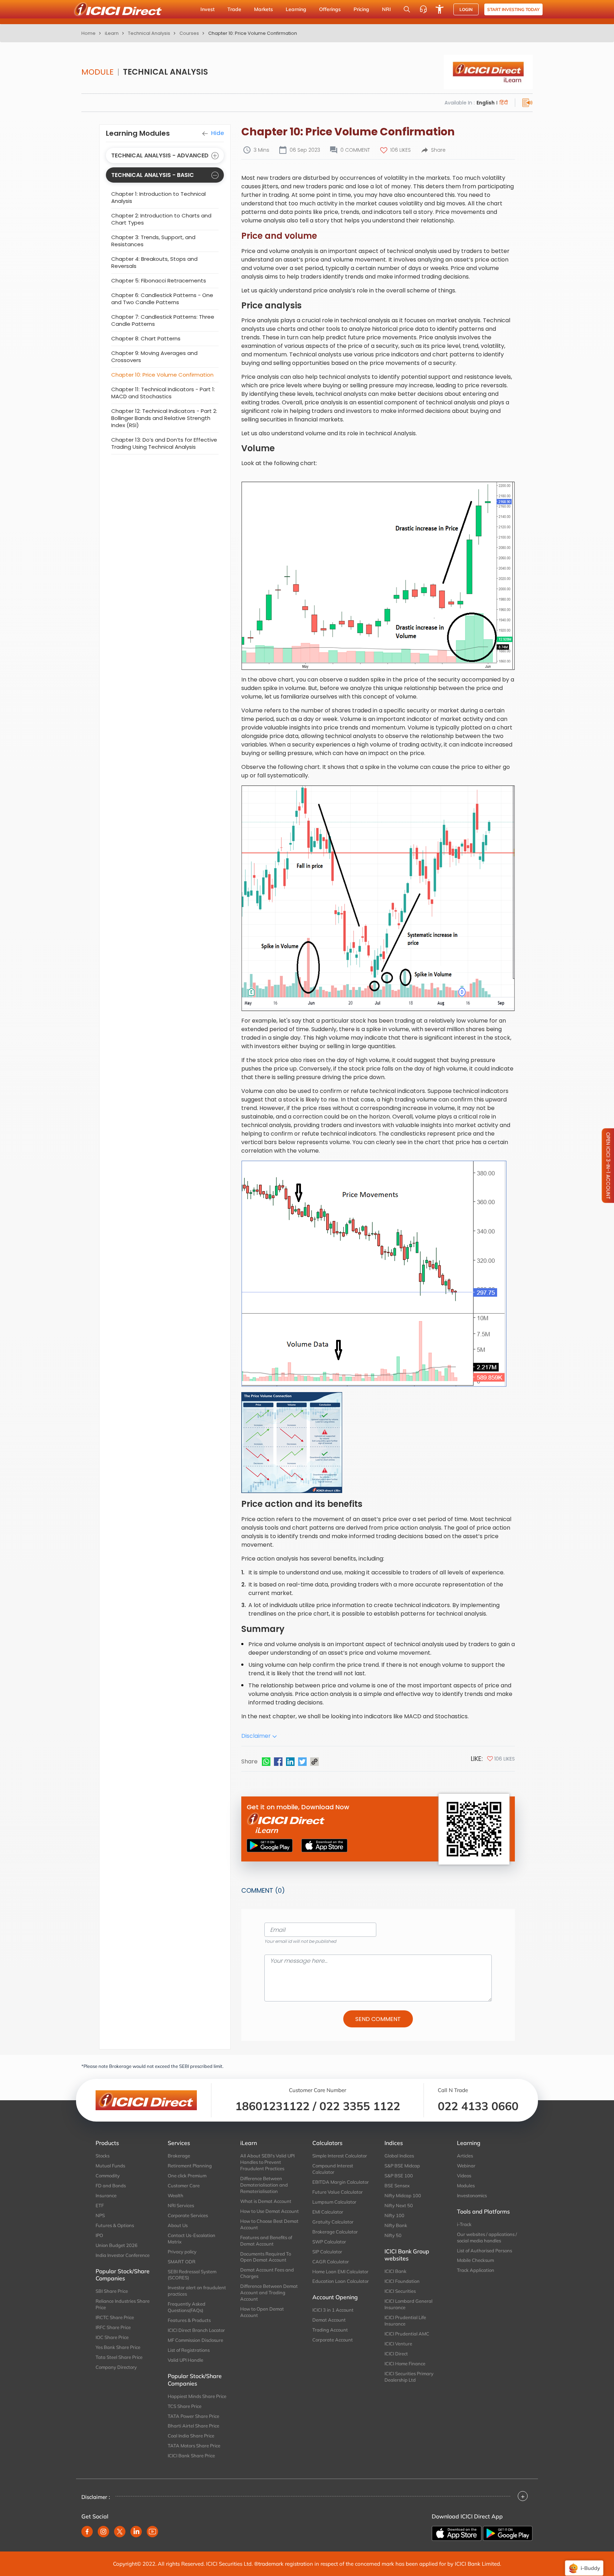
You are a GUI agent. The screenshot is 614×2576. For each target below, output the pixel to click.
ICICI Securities (400, 2291)
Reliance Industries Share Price (123, 2304)
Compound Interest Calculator (333, 2169)
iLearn (112, 33)
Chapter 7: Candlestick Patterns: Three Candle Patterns (163, 320)
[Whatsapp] (266, 1762)
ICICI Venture (398, 2344)
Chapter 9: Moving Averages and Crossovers (154, 357)
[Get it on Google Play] (508, 2533)
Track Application (476, 2270)
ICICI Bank (395, 2271)
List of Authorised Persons (484, 2251)
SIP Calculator (327, 2252)
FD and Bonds (111, 2186)
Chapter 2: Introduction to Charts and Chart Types (161, 219)
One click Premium (187, 2176)
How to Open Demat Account (262, 2312)
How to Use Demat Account (270, 2211)
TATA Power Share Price (193, 2416)
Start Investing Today (513, 9)
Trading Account (330, 2330)
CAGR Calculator (331, 2262)
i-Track (464, 2224)
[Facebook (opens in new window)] (87, 2532)
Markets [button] (263, 9)
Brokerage (179, 2156)
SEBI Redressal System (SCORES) (192, 2275)
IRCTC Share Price (115, 2317)
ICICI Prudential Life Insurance (405, 2321)
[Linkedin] (290, 1762)
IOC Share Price (112, 2337)
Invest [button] (208, 9)
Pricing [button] (361, 9)
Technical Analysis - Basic (153, 175)
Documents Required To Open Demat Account (266, 2257)
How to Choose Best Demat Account (269, 2224)
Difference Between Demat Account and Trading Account (269, 2292)
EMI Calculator (328, 2212)
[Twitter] (302, 1762)
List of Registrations (189, 2350)
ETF (100, 2205)
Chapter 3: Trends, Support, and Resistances (153, 241)
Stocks (103, 2156)
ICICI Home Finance (405, 2364)
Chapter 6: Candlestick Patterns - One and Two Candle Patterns (162, 299)
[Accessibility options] (440, 9)
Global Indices (399, 2156)
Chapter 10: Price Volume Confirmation (162, 375)
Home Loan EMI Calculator (340, 2271)
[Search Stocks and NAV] (407, 9)
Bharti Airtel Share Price (193, 2426)
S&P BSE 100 (399, 2176)
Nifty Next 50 (399, 2205)
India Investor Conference (123, 2255)
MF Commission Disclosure (195, 2340)
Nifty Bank (396, 2225)
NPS (100, 2215)
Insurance (106, 2195)
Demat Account (329, 2320)
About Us (178, 2225)
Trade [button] (234, 9)
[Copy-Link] (314, 1762)
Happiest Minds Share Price (197, 2396)
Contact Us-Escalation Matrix (192, 2238)
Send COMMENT (378, 2019)
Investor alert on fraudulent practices (197, 2291)
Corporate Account (333, 2340)
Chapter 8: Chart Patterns (146, 338)
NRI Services (181, 2205)
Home (88, 33)
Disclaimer (257, 1736)
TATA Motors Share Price (194, 2446)
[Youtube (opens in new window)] (152, 2532)
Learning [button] (296, 9)
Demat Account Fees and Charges (267, 2273)
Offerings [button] (330, 9)
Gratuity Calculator (333, 2222)
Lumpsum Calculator (334, 2202)
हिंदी (503, 103)
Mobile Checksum (475, 2260)
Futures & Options (115, 2225)
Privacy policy (182, 2252)
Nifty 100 (394, 2215)
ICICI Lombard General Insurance (408, 2304)
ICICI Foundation (402, 2281)
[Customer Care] (423, 9)
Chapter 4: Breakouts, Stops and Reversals (154, 262)
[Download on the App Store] (457, 2533)
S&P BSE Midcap (402, 2166)
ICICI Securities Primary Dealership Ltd (409, 2377)
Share (438, 150)
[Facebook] (278, 1762)
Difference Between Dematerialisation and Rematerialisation (264, 2185)
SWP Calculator (329, 2242)
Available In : (460, 103)
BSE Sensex (397, 2186)
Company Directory (116, 2367)
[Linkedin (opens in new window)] (136, 2532)
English (486, 103)
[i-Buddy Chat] (584, 2563)
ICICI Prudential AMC (407, 2334)
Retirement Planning (190, 2166)
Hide (217, 133)
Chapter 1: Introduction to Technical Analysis (158, 197)
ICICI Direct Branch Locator (196, 2330)
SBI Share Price (112, 2291)
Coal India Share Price (191, 2436)
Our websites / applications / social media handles (487, 2237)
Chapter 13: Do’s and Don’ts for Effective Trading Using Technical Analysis (164, 443)
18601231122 (272, 2106)
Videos (464, 2176)
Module (98, 72)
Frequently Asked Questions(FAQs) (187, 2307)
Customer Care (184, 2186)
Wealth (176, 2195)
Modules (466, 2186)
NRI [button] (386, 9)
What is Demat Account (266, 2201)
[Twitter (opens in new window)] (120, 2532)
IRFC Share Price (113, 2327)
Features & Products (189, 2320)
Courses (189, 33)
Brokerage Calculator (335, 2232)
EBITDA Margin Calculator (341, 2182)
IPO (99, 2235)
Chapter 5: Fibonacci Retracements (159, 281)
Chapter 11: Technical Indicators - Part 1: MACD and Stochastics (163, 393)
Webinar (466, 2166)
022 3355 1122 (360, 2106)
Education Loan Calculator (341, 2281)
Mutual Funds (110, 2166)
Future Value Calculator (338, 2192)
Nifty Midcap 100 (403, 2195)
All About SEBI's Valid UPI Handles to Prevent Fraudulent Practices (267, 2162)
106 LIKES (400, 150)
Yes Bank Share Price (118, 2347)
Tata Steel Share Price (119, 2357)
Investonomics (472, 2195)
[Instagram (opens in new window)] (103, 2532)
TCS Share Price (185, 2406)
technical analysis (149, 33)
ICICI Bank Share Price (191, 2456)
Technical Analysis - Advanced (160, 155)
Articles (465, 2156)
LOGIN (466, 9)
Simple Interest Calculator (340, 2156)
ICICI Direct (396, 2354)
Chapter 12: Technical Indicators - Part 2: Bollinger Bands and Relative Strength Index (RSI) (164, 418)
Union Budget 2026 (117, 2245)
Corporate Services (188, 2215)
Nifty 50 (393, 2235)
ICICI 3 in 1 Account (333, 2310)
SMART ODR (182, 2262)
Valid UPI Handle (185, 2360)
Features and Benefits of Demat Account (266, 2241)
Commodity (108, 2176)
